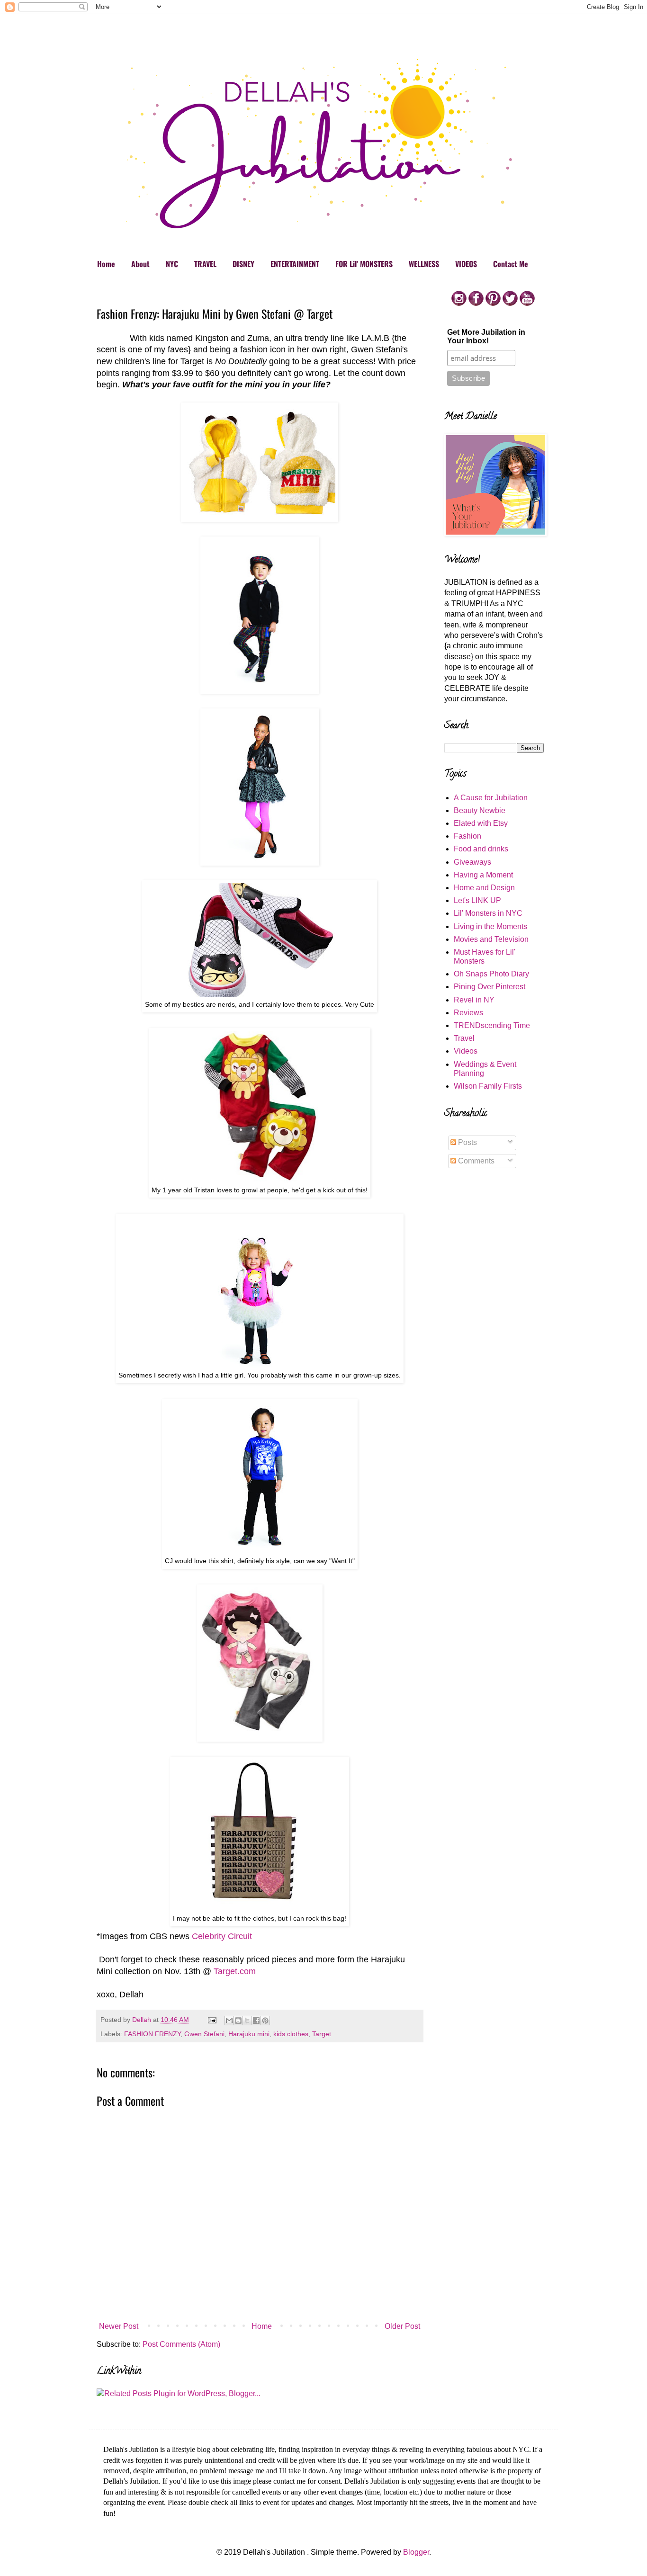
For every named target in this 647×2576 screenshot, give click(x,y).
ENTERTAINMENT (295, 264)
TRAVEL (205, 264)
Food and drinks (481, 849)
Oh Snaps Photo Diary (491, 974)
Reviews (468, 1013)
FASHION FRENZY (152, 2034)
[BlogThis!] (238, 2021)
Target (322, 2034)
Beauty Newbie (480, 810)
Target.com (235, 1971)
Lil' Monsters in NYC (488, 913)
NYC (172, 264)
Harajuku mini (249, 2034)
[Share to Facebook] (256, 2021)
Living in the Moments (490, 926)
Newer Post (119, 2326)
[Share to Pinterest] (265, 2021)
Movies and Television (491, 939)
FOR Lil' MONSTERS (364, 264)
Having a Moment (483, 875)
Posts (467, 1142)
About (140, 264)
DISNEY (243, 264)
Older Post (402, 2326)
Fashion (467, 836)
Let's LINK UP (477, 900)
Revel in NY (474, 1000)
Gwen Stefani (204, 2034)
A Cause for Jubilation (491, 798)
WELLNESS (424, 264)
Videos (466, 1051)
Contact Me (511, 264)
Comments (475, 1161)
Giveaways (472, 862)
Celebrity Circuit (222, 1936)
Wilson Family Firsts (488, 1086)
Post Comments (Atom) (181, 2344)
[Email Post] (211, 2020)
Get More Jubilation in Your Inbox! (486, 336)
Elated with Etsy (481, 823)
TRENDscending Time (492, 1025)
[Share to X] (247, 2021)
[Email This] (229, 2021)
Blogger (416, 2552)
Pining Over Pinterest (490, 987)
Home (106, 264)
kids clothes (291, 2034)
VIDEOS (466, 264)
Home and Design (484, 888)
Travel (464, 1038)
